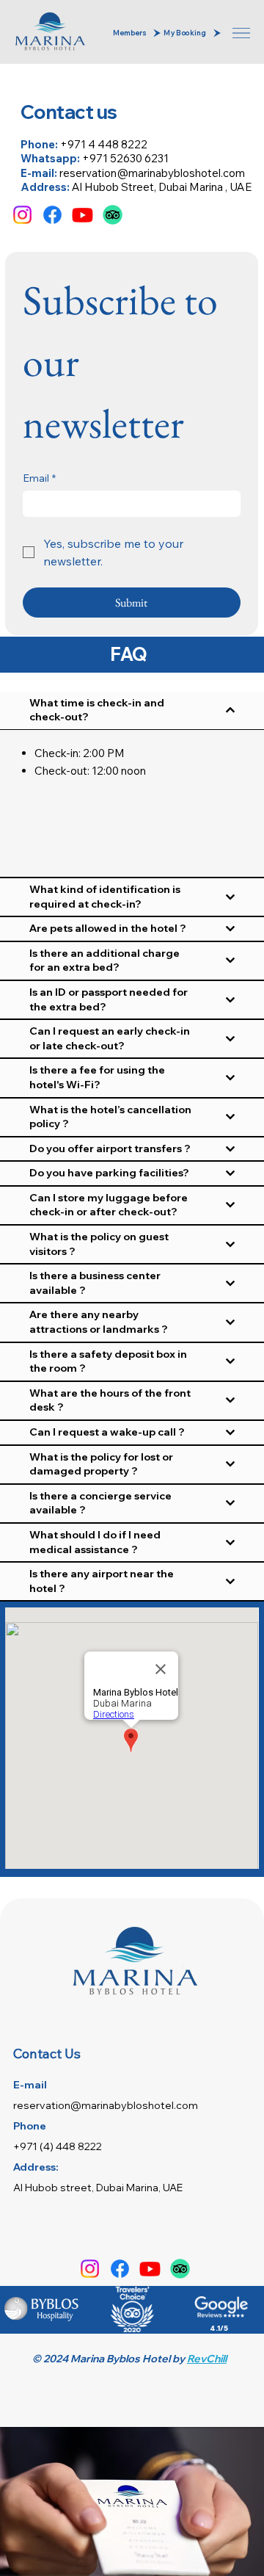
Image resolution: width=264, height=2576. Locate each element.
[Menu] (243, 33)
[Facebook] (52, 215)
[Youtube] (82, 215)
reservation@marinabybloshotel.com (152, 173)
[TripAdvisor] (113, 215)
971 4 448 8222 (107, 144)
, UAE (237, 187)
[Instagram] (22, 215)
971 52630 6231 (130, 158)
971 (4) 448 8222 (61, 2146)
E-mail (30, 2085)
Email (39, 478)
